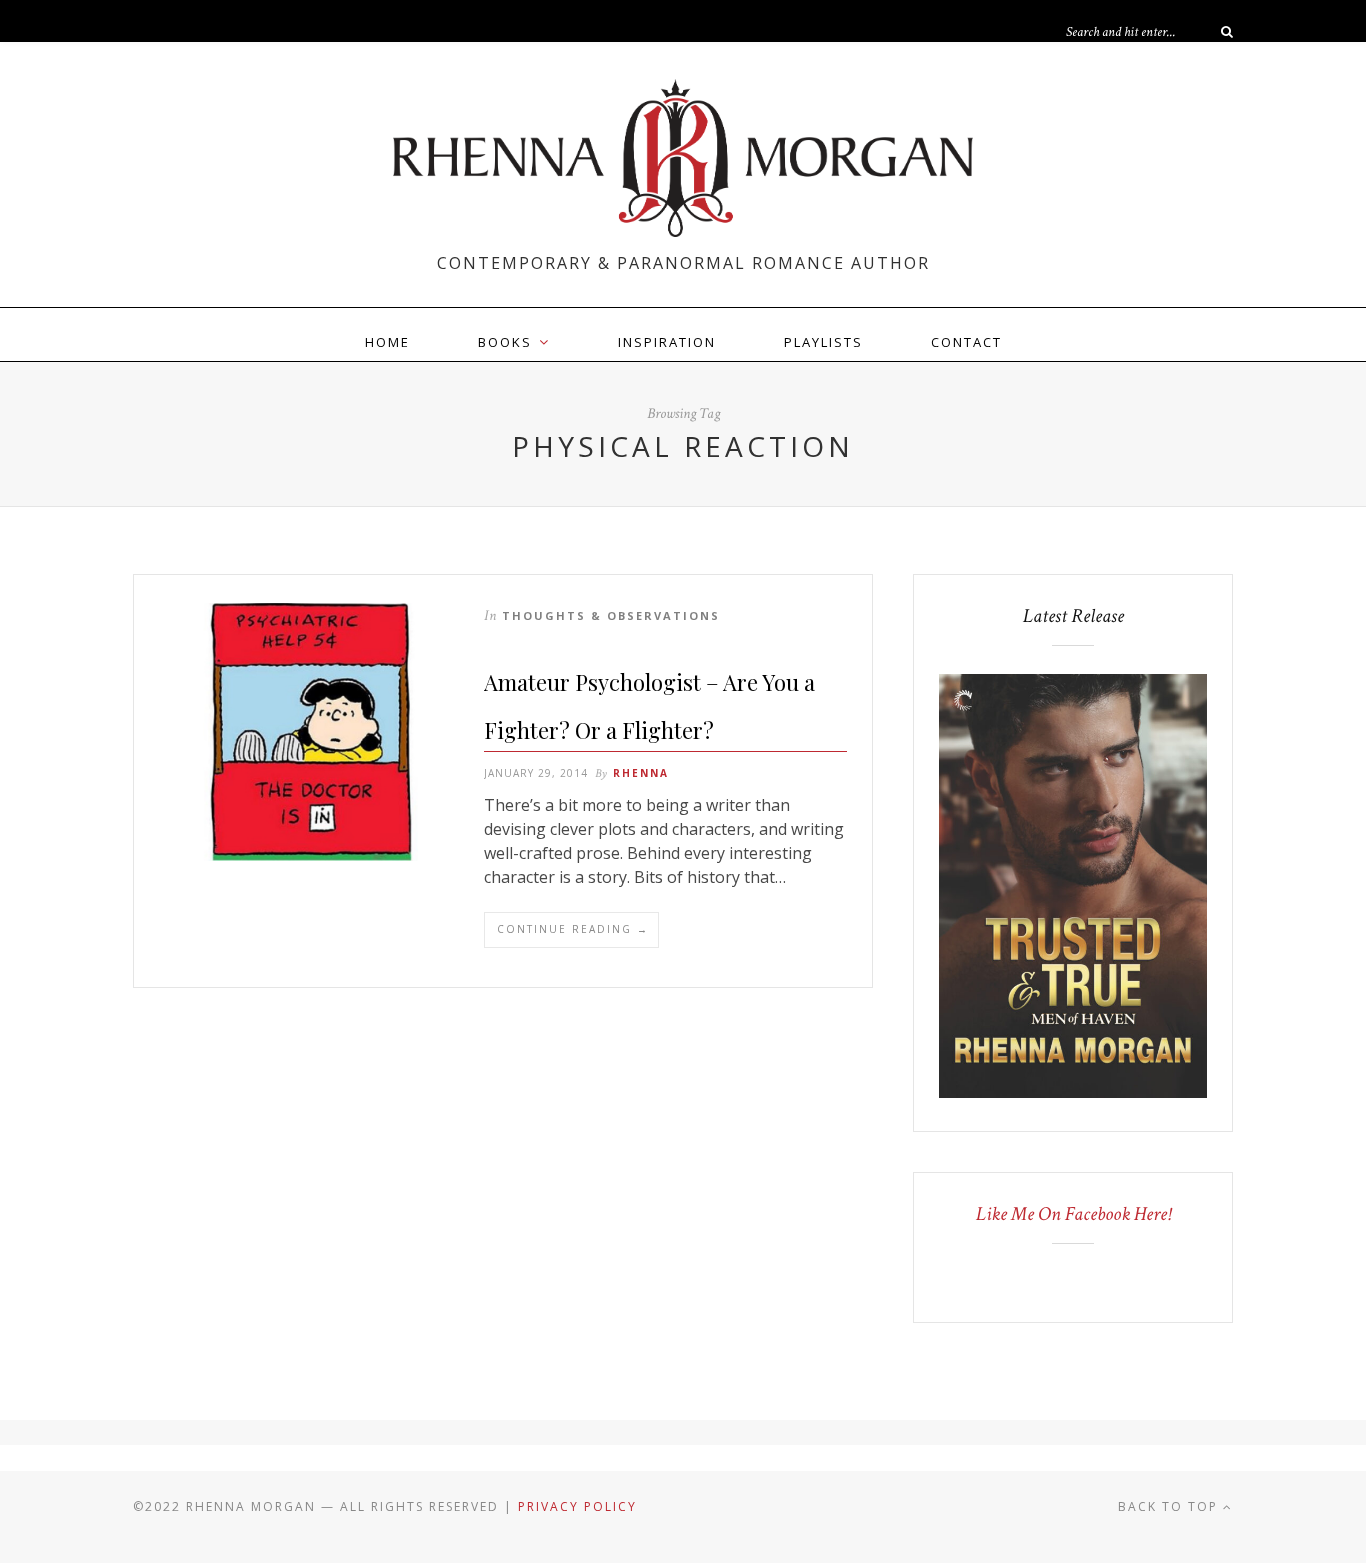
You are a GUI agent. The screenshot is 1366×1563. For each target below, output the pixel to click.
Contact (966, 342)
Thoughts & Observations (611, 615)
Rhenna (641, 773)
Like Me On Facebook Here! (1073, 1214)
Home (387, 342)
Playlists (823, 342)
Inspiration (667, 342)
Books (505, 342)
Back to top (1170, 1506)
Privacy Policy (577, 1506)
